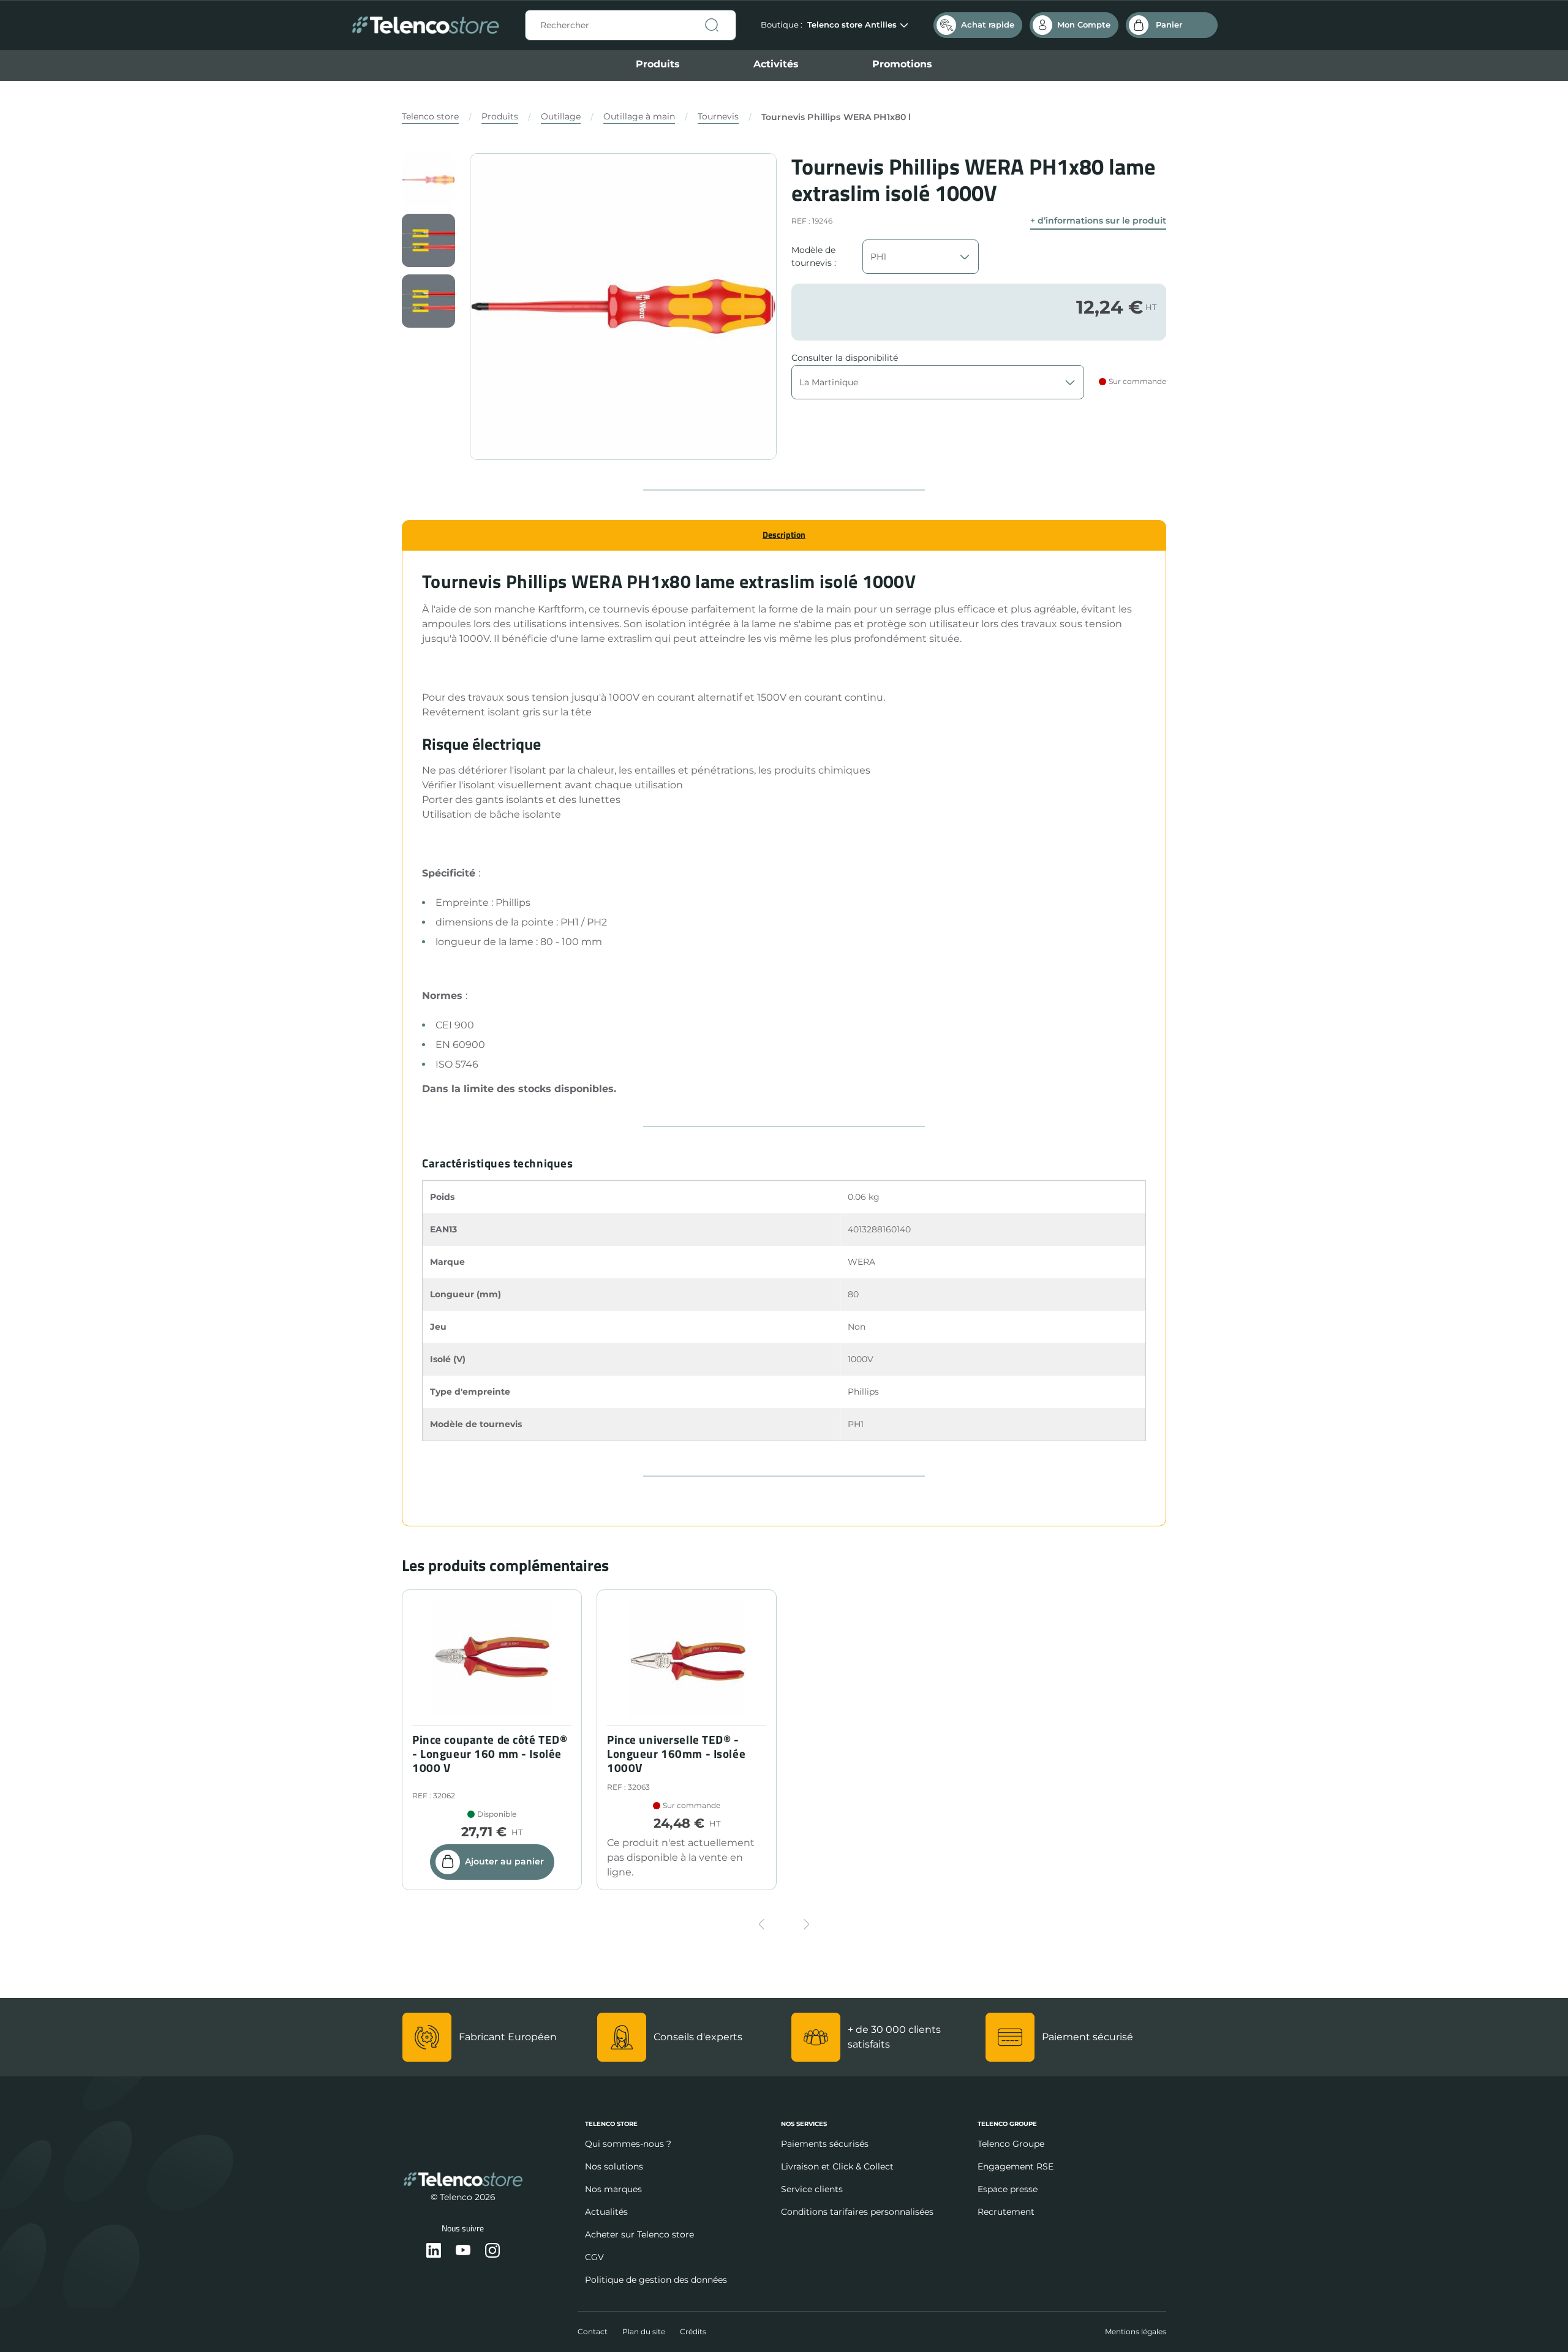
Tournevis (718, 116)
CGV (594, 2257)
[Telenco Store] (425, 25)
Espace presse (1008, 2189)
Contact (593, 2331)
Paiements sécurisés (825, 2144)
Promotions (902, 64)
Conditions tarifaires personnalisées (857, 2212)
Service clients (812, 2189)
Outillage (561, 116)
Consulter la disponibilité (845, 358)
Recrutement (1006, 2212)
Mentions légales (1136, 2331)
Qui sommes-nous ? (628, 2144)
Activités (776, 64)
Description (784, 534)
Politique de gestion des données (656, 2280)
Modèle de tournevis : (814, 256)
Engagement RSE (1016, 2166)
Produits (658, 64)
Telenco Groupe (1011, 2144)
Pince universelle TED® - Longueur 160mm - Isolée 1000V (676, 1754)
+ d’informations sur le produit (1098, 221)
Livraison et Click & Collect (837, 2166)
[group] (428, 180)
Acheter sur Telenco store (639, 2234)
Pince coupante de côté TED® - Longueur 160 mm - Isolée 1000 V (490, 1754)
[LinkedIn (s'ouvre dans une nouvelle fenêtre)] (434, 2251)
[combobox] (631, 25)
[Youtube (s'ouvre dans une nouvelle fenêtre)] (463, 2251)
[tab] (784, 535)
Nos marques (613, 2189)
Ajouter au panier (504, 1861)
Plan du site (644, 2331)
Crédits (693, 2331)
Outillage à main (639, 116)
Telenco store (430, 116)
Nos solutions (614, 2166)
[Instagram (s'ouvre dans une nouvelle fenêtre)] (492, 2251)
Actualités (606, 2212)
